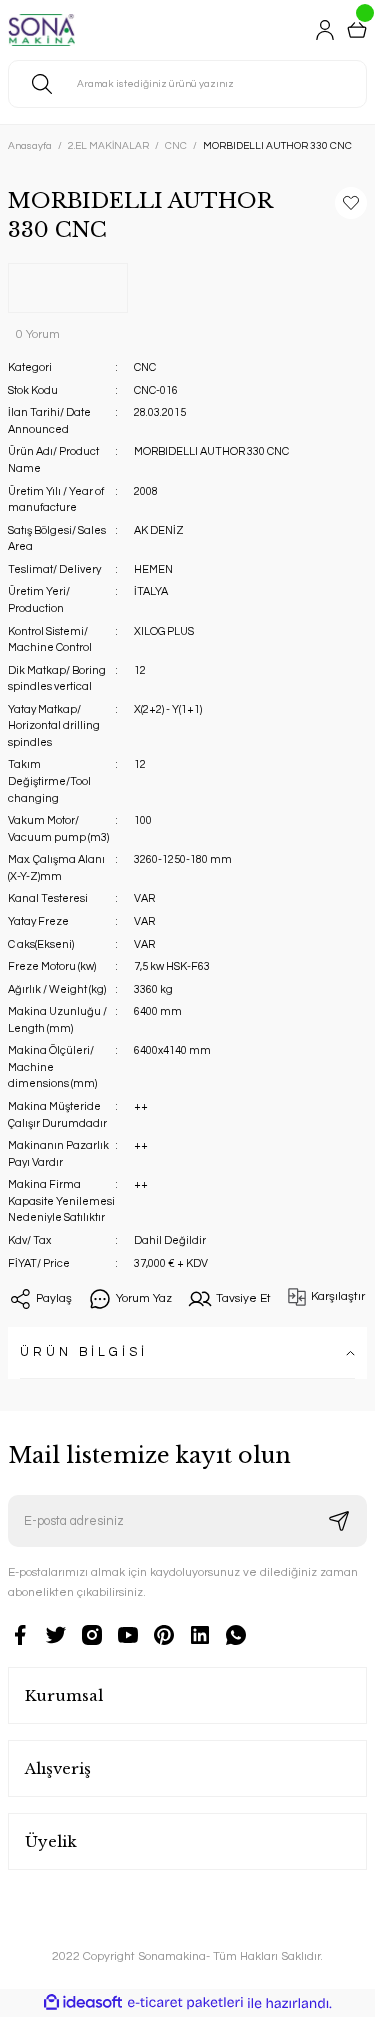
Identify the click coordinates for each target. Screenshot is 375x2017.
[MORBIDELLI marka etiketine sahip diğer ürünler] (68, 288)
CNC (145, 367)
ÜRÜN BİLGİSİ (84, 1352)
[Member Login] (325, 30)
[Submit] (339, 1521)
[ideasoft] (83, 2003)
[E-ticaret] (185, 2002)
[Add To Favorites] (351, 203)
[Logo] (41, 30)
